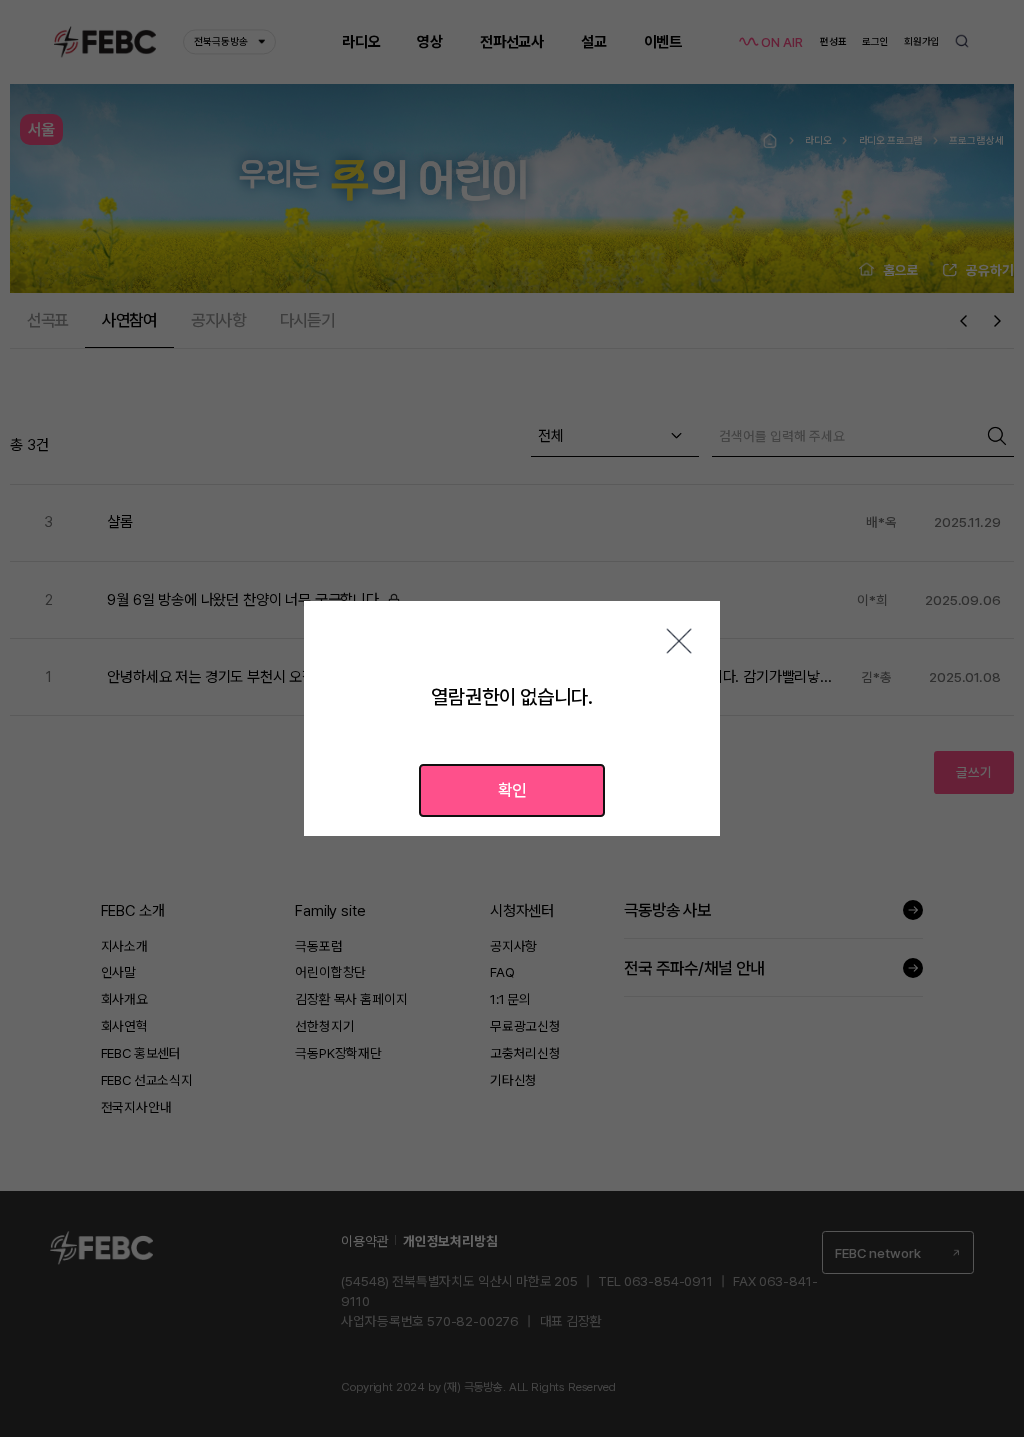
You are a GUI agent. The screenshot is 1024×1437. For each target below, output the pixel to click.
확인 (512, 790)
